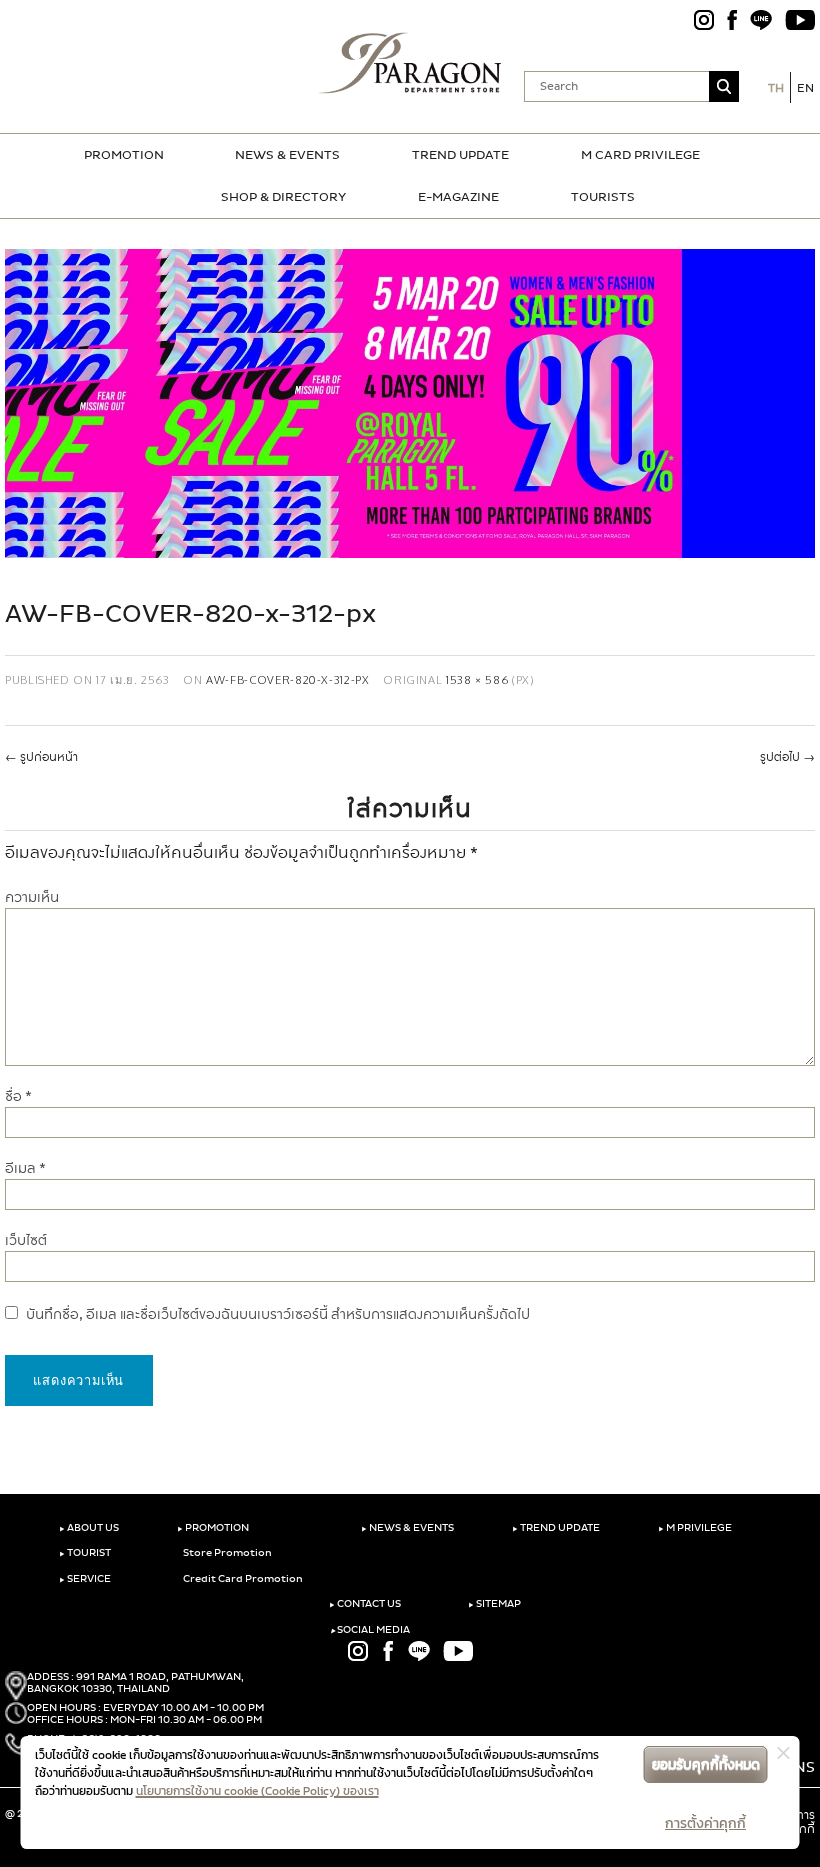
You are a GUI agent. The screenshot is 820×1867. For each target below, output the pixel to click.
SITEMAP (494, 1604)
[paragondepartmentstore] (410, 63)
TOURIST (85, 1553)
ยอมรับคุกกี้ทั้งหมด (706, 1764)
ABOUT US (89, 1528)
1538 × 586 (477, 679)
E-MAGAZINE (458, 197)
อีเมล (25, 1168)
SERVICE (85, 1579)
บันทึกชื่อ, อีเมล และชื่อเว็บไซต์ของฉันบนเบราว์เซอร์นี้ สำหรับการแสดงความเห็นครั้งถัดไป (278, 1314)
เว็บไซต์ (26, 1240)
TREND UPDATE (460, 155)
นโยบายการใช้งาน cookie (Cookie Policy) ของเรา (257, 1791)
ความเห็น (32, 897)
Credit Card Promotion (242, 1579)
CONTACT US (365, 1604)
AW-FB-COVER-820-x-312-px (287, 679)
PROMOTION (124, 155)
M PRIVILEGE (695, 1528)
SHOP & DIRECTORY (283, 197)
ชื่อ (18, 1096)
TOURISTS (603, 197)
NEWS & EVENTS (287, 155)
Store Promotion (226, 1553)
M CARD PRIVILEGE (640, 155)
